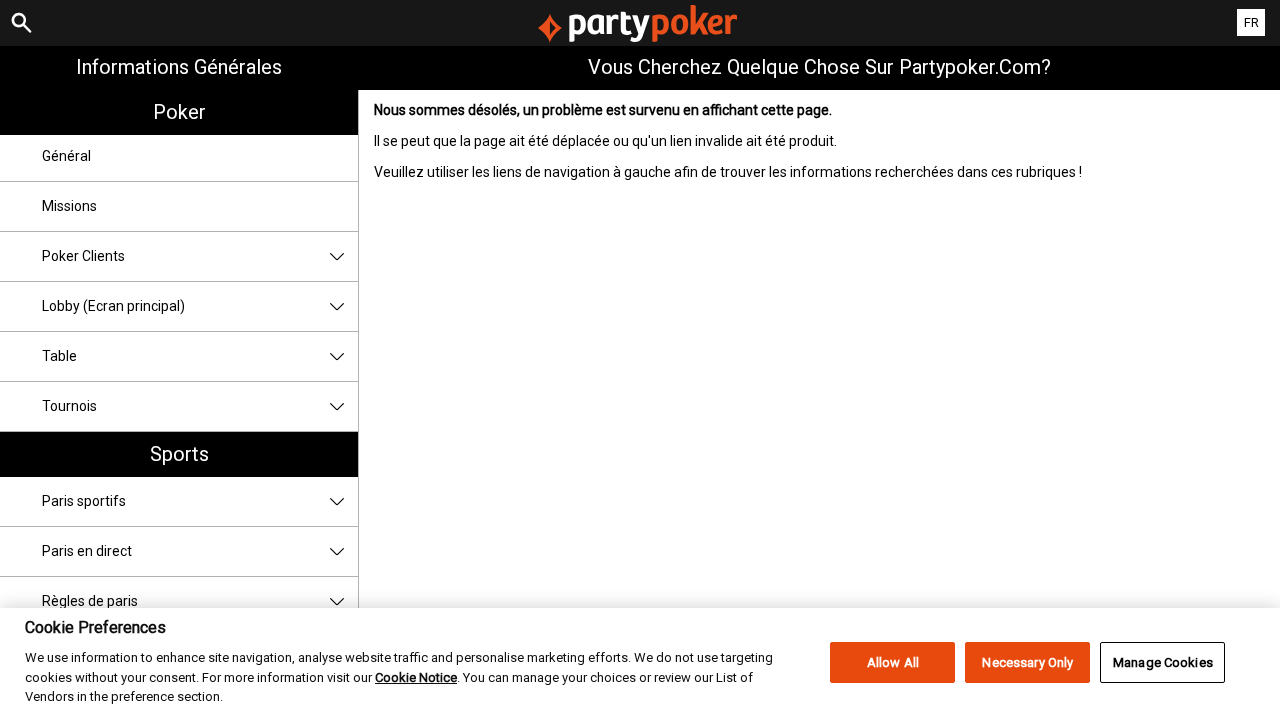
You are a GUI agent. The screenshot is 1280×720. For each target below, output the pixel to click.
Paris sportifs (84, 501)
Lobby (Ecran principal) (113, 306)
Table (59, 356)
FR (1251, 22)
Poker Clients (83, 256)
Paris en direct (87, 551)
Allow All (893, 662)
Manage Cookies (1163, 662)
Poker (179, 112)
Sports (179, 454)
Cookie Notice (416, 677)
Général (66, 156)
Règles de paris (90, 601)
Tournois (69, 406)
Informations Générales (179, 67)
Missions (69, 206)
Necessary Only (1027, 662)
